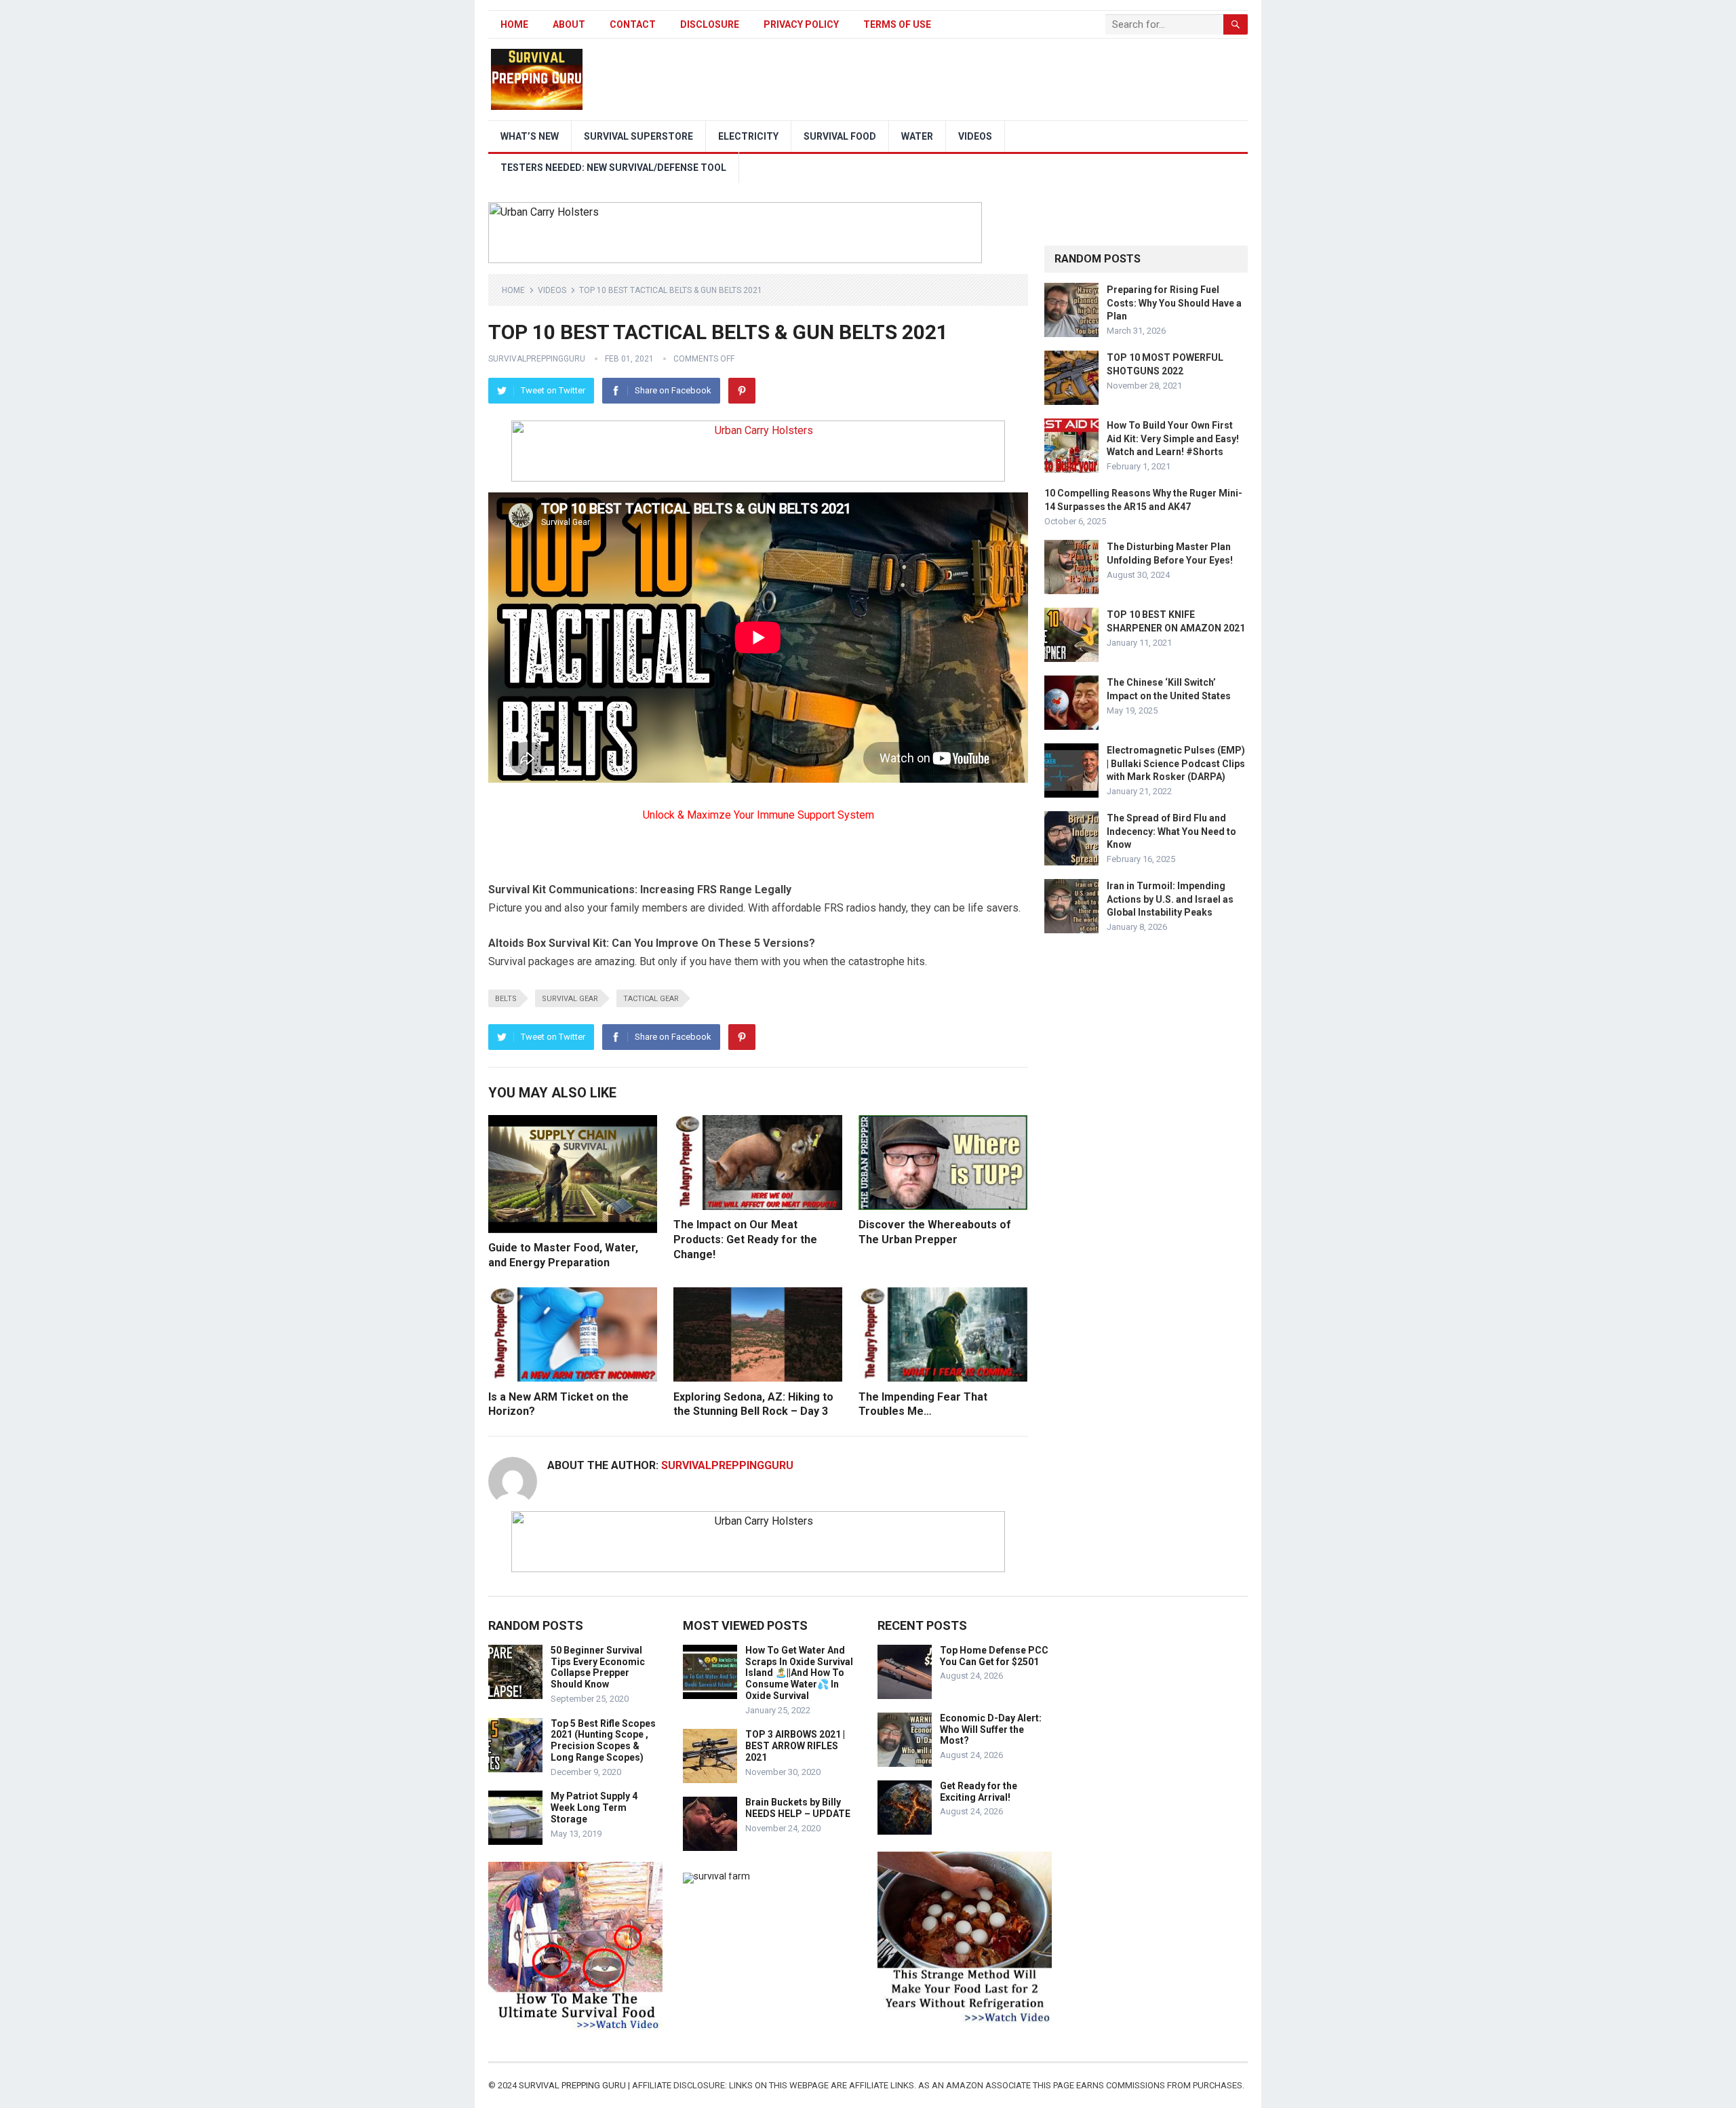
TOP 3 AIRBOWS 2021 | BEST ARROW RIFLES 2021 (795, 1746)
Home (514, 24)
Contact (633, 24)
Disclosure (710, 24)
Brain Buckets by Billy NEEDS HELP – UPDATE (798, 1808)
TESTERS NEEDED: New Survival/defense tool (613, 168)
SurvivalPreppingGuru (537, 359)
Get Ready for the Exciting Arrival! (979, 1792)
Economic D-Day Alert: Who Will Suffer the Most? (991, 1730)
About (569, 24)
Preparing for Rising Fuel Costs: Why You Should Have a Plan (1174, 302)
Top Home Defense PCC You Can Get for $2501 (994, 1656)
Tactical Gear (651, 999)
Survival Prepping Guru (573, 2085)
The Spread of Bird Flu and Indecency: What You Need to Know (1171, 831)
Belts (506, 999)
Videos (975, 136)
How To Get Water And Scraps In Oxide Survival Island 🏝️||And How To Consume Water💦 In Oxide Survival (799, 1673)
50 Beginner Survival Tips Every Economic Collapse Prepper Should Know (598, 1667)
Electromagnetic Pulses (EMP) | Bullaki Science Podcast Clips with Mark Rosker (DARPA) (1176, 763)
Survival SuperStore (638, 136)
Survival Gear (570, 999)
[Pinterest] (742, 391)
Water (917, 136)
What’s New (530, 136)
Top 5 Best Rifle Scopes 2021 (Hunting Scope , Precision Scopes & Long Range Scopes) (603, 1740)
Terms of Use (897, 24)
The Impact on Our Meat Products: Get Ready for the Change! (745, 1239)
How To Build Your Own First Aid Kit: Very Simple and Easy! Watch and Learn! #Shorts (1173, 438)
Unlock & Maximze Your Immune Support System (758, 815)
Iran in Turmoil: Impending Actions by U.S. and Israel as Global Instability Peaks (1170, 899)
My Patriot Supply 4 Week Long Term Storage (594, 1808)
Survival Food (840, 136)
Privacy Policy (801, 24)
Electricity (748, 136)
